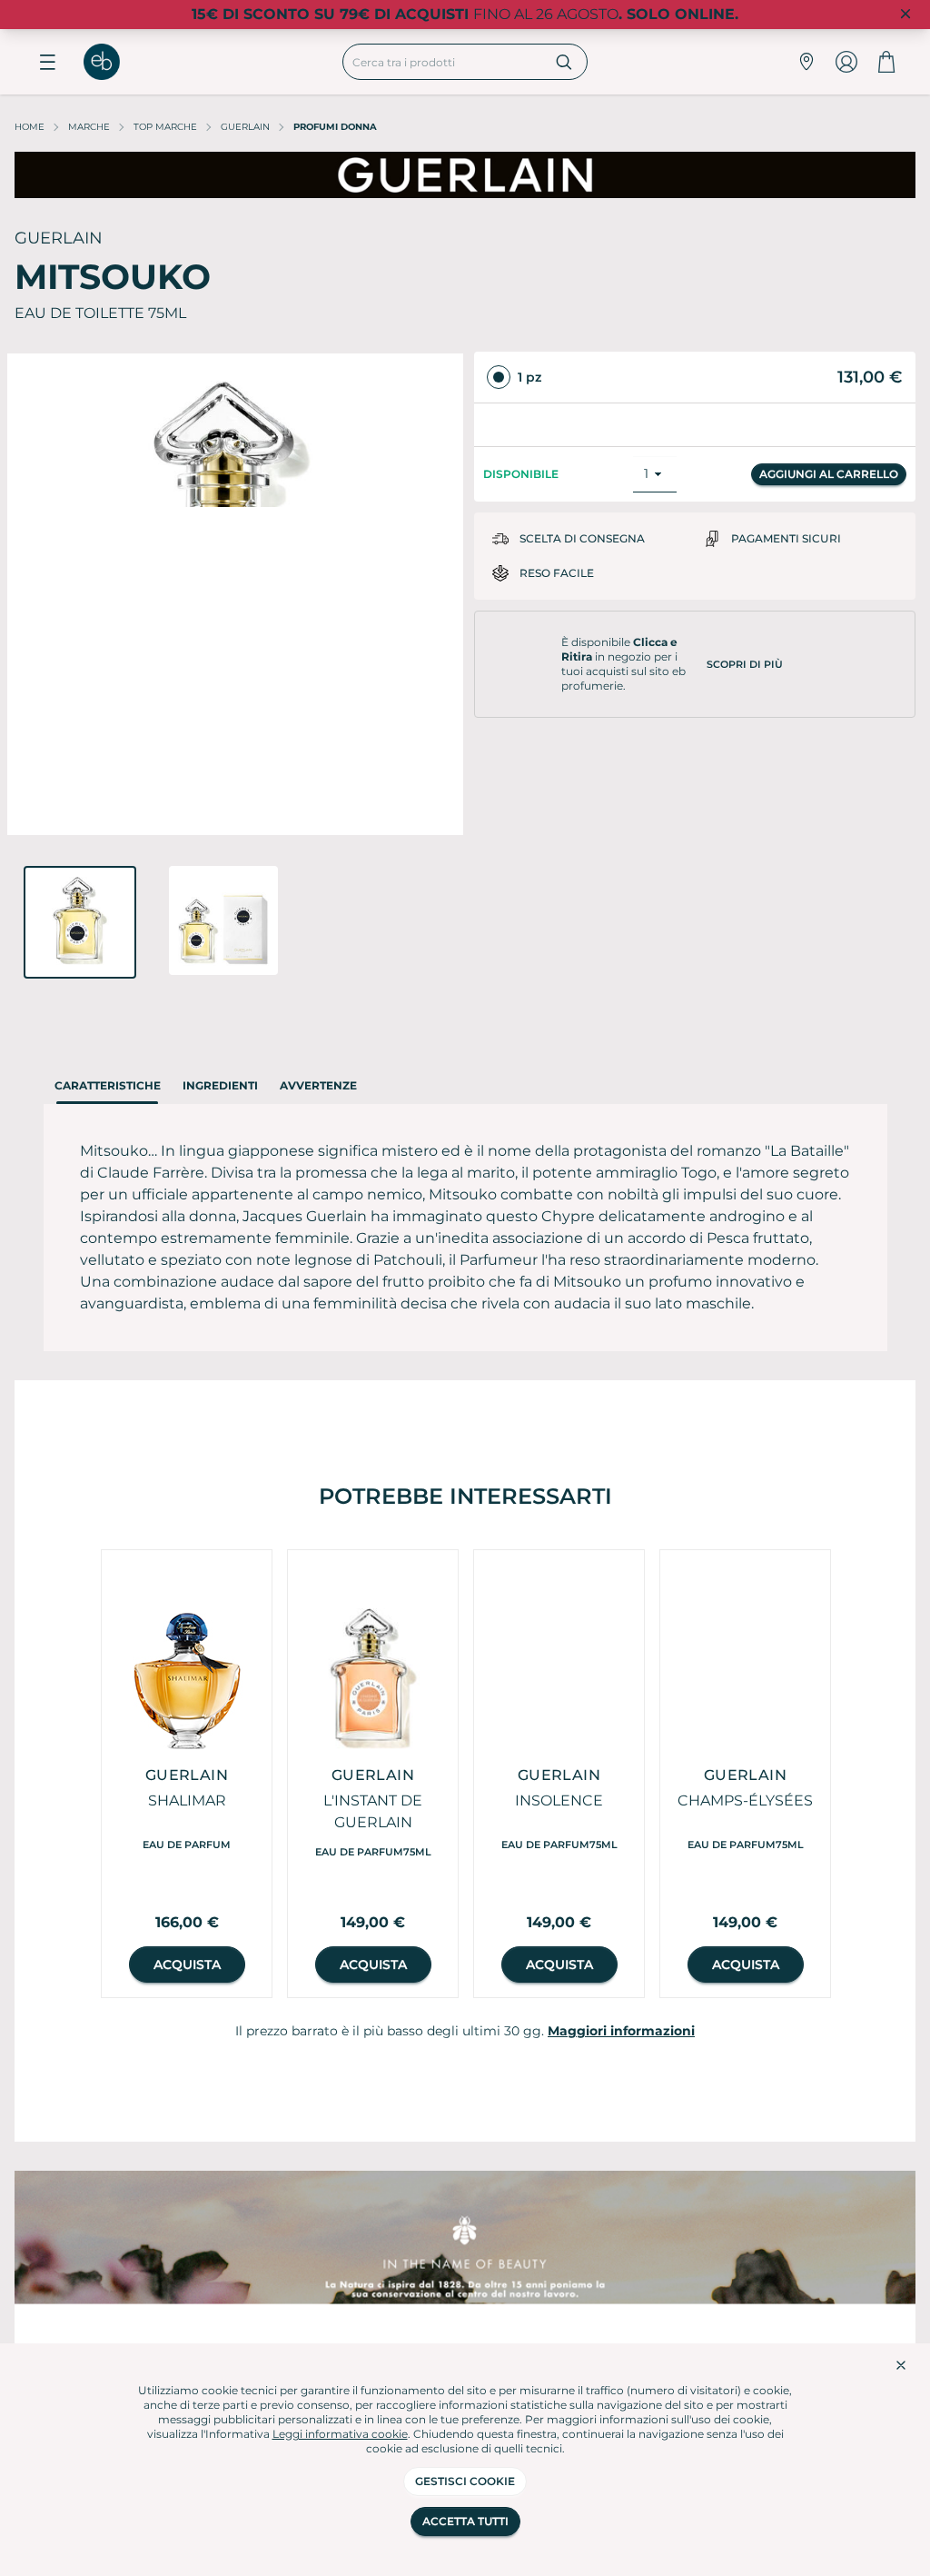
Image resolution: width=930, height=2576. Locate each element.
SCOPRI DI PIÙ (745, 647)
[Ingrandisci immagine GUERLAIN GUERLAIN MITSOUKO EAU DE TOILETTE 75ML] (235, 594)
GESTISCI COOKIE (465, 2481)
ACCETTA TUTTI (465, 2521)
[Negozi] (806, 62)
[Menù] (47, 62)
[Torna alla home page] (111, 62)
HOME (30, 127)
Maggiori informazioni (621, 2031)
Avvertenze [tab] (318, 1085)
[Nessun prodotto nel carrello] (886, 62)
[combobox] (442, 62)
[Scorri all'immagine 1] (80, 922)
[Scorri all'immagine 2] (223, 920)
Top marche (165, 127)
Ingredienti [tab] (220, 1085)
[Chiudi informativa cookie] (901, 2365)
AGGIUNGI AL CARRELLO (829, 457)
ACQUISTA (187, 1964)
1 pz (529, 377)
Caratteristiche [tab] (108, 1085)
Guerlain (245, 127)
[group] (187, 1774)
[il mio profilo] (846, 62)
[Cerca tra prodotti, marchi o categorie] (564, 62)
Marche (89, 127)
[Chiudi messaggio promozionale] (905, 15)
